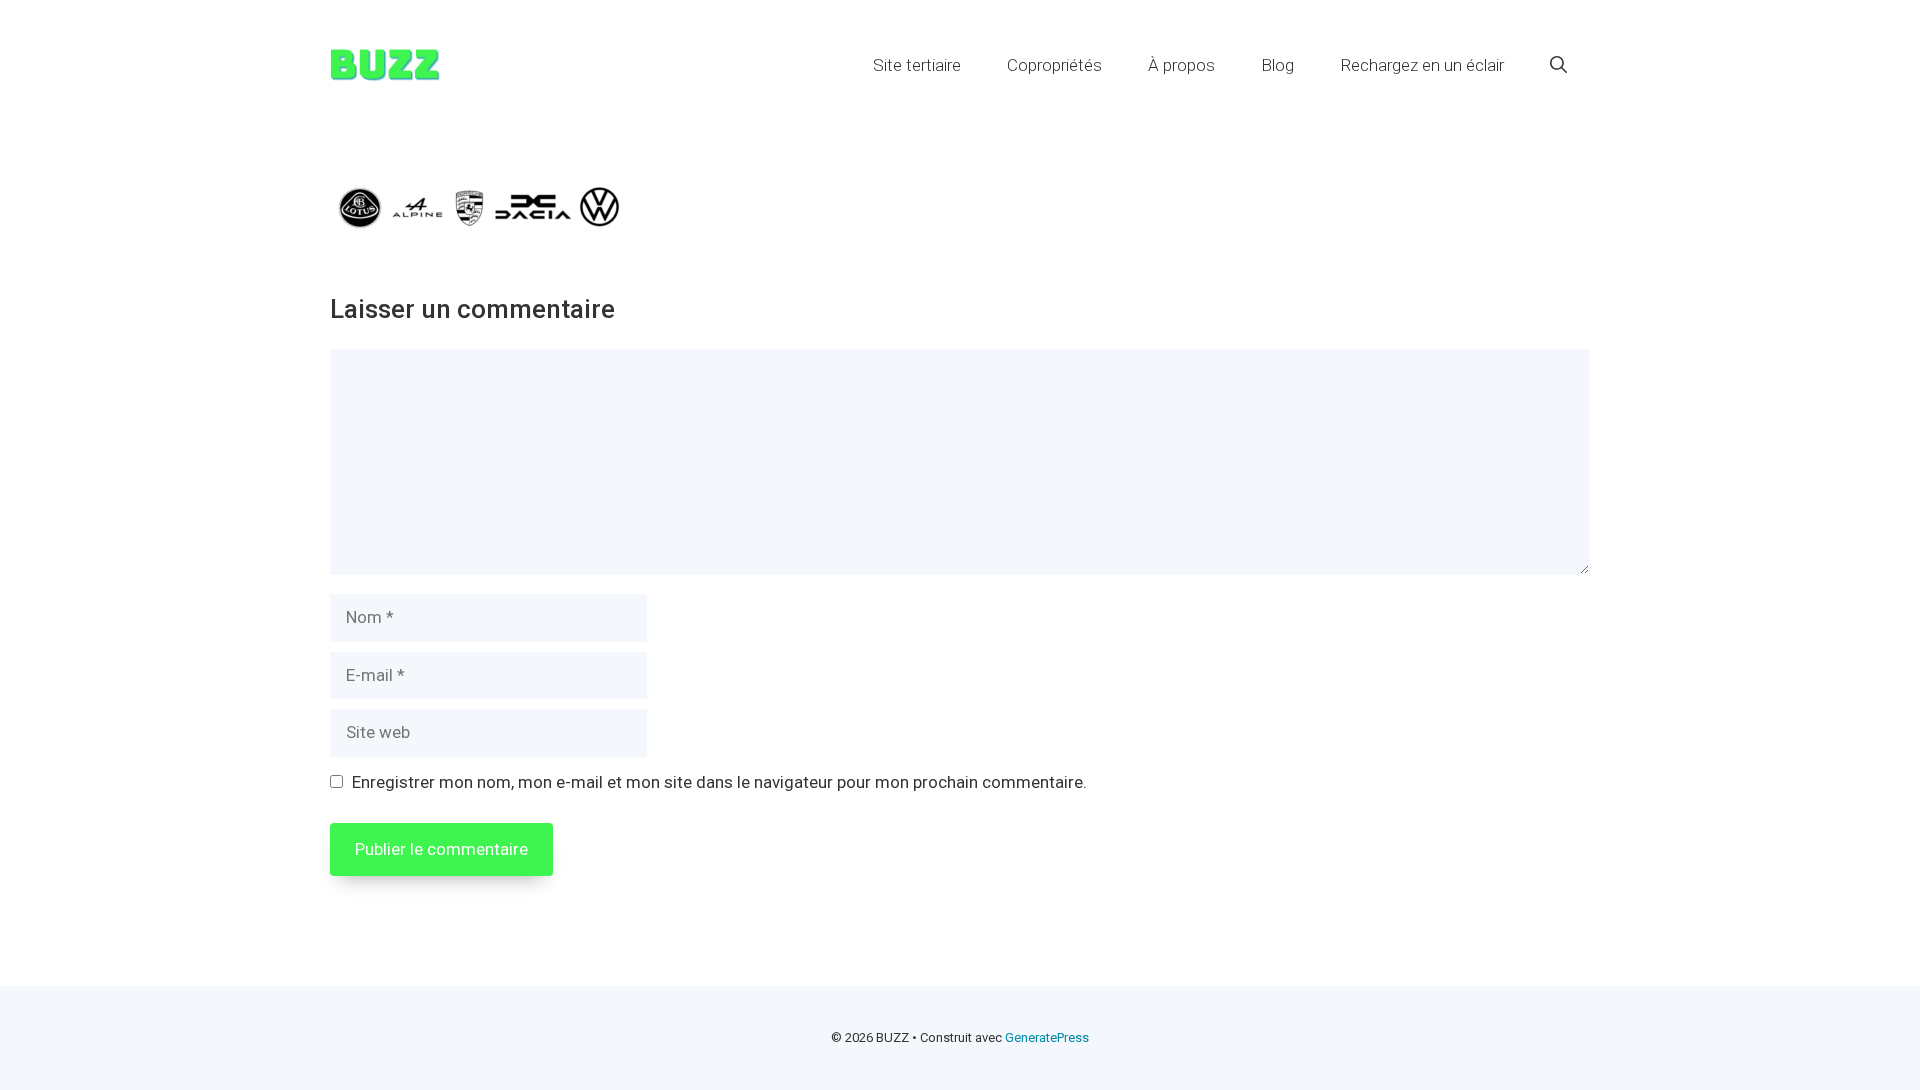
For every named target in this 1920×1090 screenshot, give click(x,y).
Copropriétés (1054, 65)
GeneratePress (1047, 1037)
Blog (1277, 65)
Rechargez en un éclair (1422, 65)
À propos (1181, 65)
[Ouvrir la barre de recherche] (1558, 65)
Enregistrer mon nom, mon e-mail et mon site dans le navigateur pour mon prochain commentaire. (719, 782)
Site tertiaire (917, 65)
